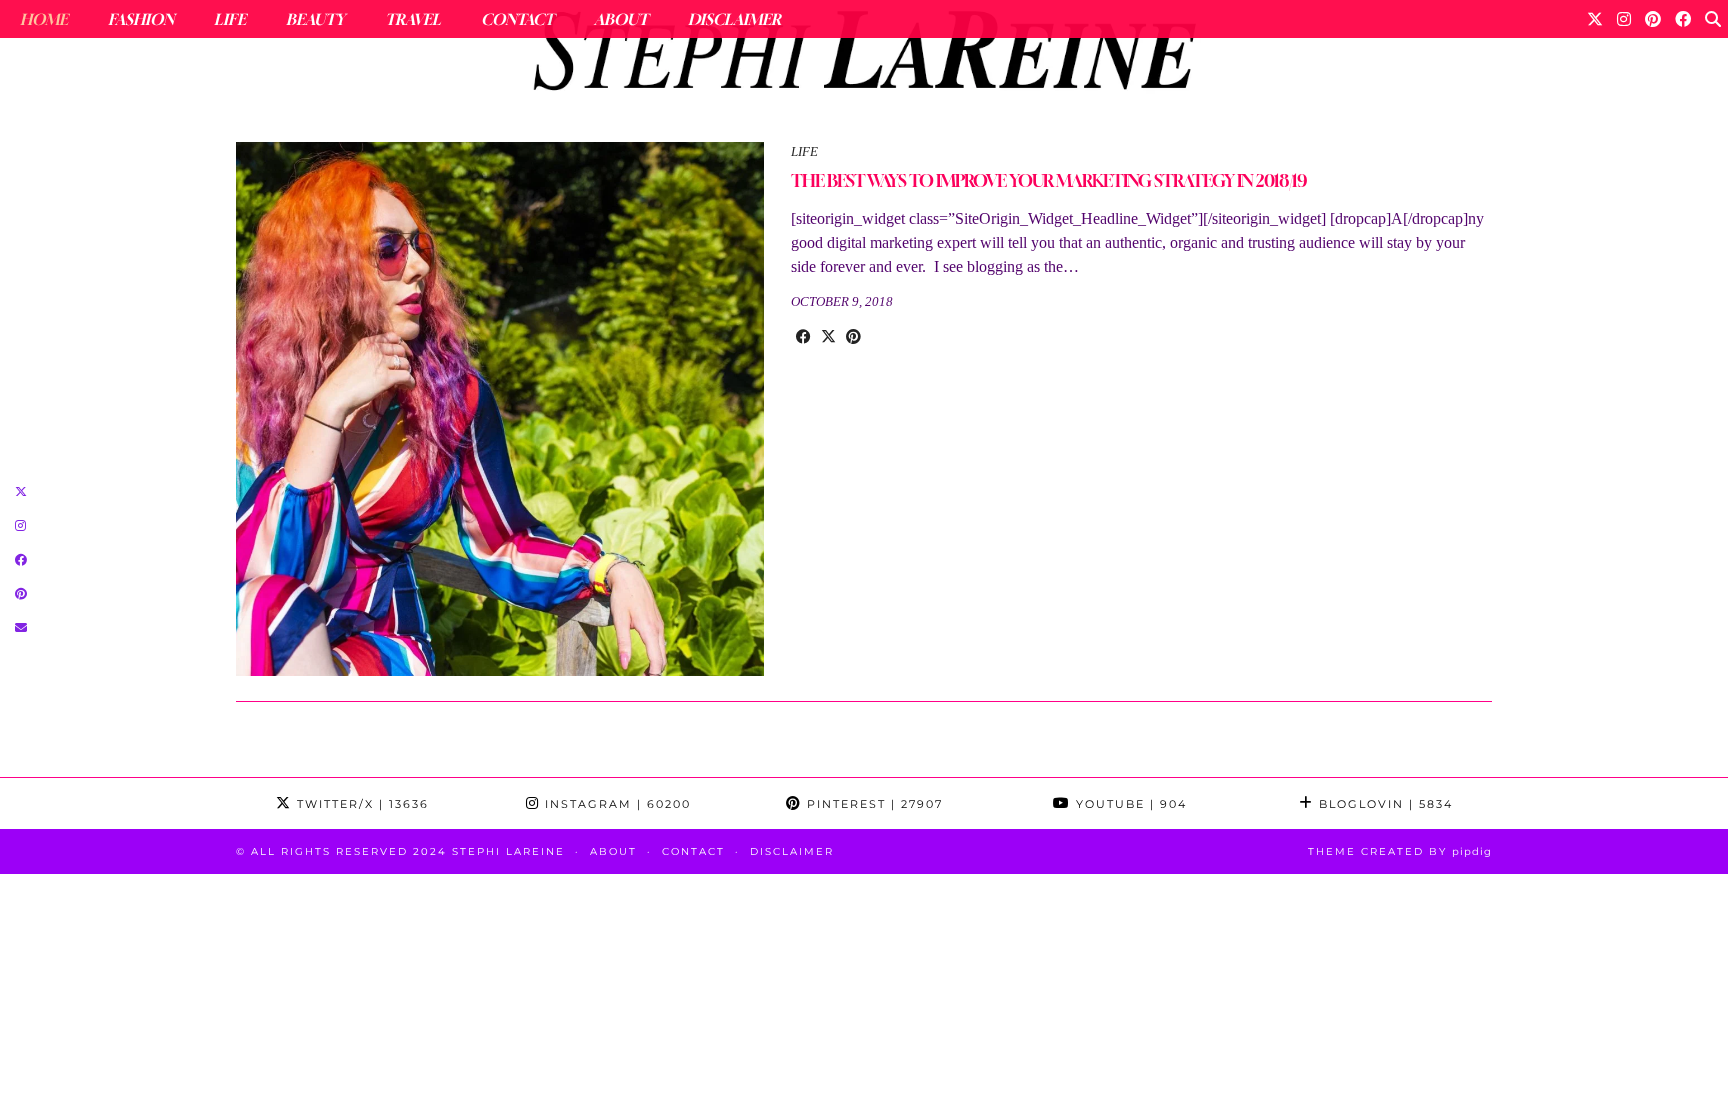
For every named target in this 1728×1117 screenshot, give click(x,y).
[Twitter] (1595, 19)
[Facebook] (1683, 19)
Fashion (141, 19)
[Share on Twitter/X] (828, 337)
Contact (517, 19)
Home (44, 19)
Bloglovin (1383, 804)
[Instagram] (1624, 19)
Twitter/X (360, 804)
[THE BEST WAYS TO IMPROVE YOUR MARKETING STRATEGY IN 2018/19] (500, 409)
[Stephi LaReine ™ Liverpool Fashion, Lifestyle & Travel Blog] (864, 56)
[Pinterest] (1653, 19)
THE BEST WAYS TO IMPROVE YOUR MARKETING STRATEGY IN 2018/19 (1049, 180)
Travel (413, 19)
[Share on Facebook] (803, 337)
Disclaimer (734, 19)
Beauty (315, 19)
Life (230, 19)
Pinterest (872, 804)
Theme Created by (1400, 851)
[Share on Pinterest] (853, 337)
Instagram (615, 804)
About (621, 19)
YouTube (1129, 804)
